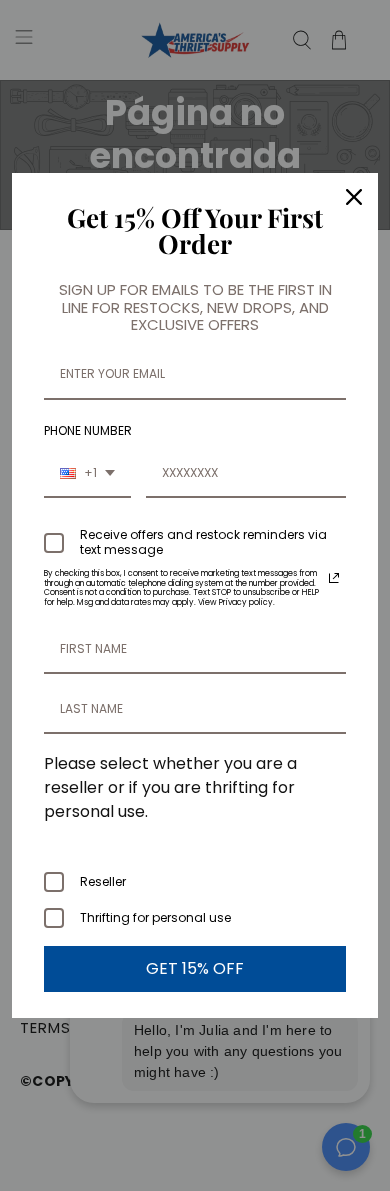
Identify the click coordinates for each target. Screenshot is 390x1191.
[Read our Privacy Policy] (334, 578)
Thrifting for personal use (155, 917)
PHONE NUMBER (88, 430)
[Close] (354, 197)
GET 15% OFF (195, 968)
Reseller (103, 881)
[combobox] (87, 474)
